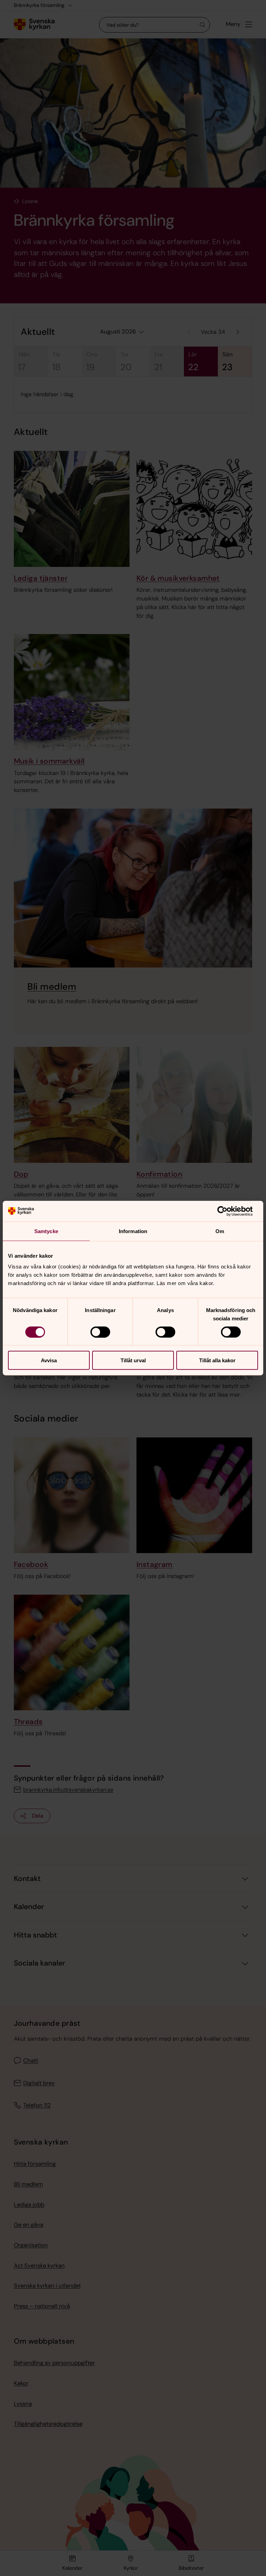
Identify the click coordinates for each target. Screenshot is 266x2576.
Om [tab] (220, 1231)
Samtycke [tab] (46, 1231)
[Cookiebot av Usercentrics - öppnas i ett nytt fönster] (228, 1211)
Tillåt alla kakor (217, 1360)
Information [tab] (133, 1231)
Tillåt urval (133, 1360)
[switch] (100, 1332)
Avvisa (49, 1360)
